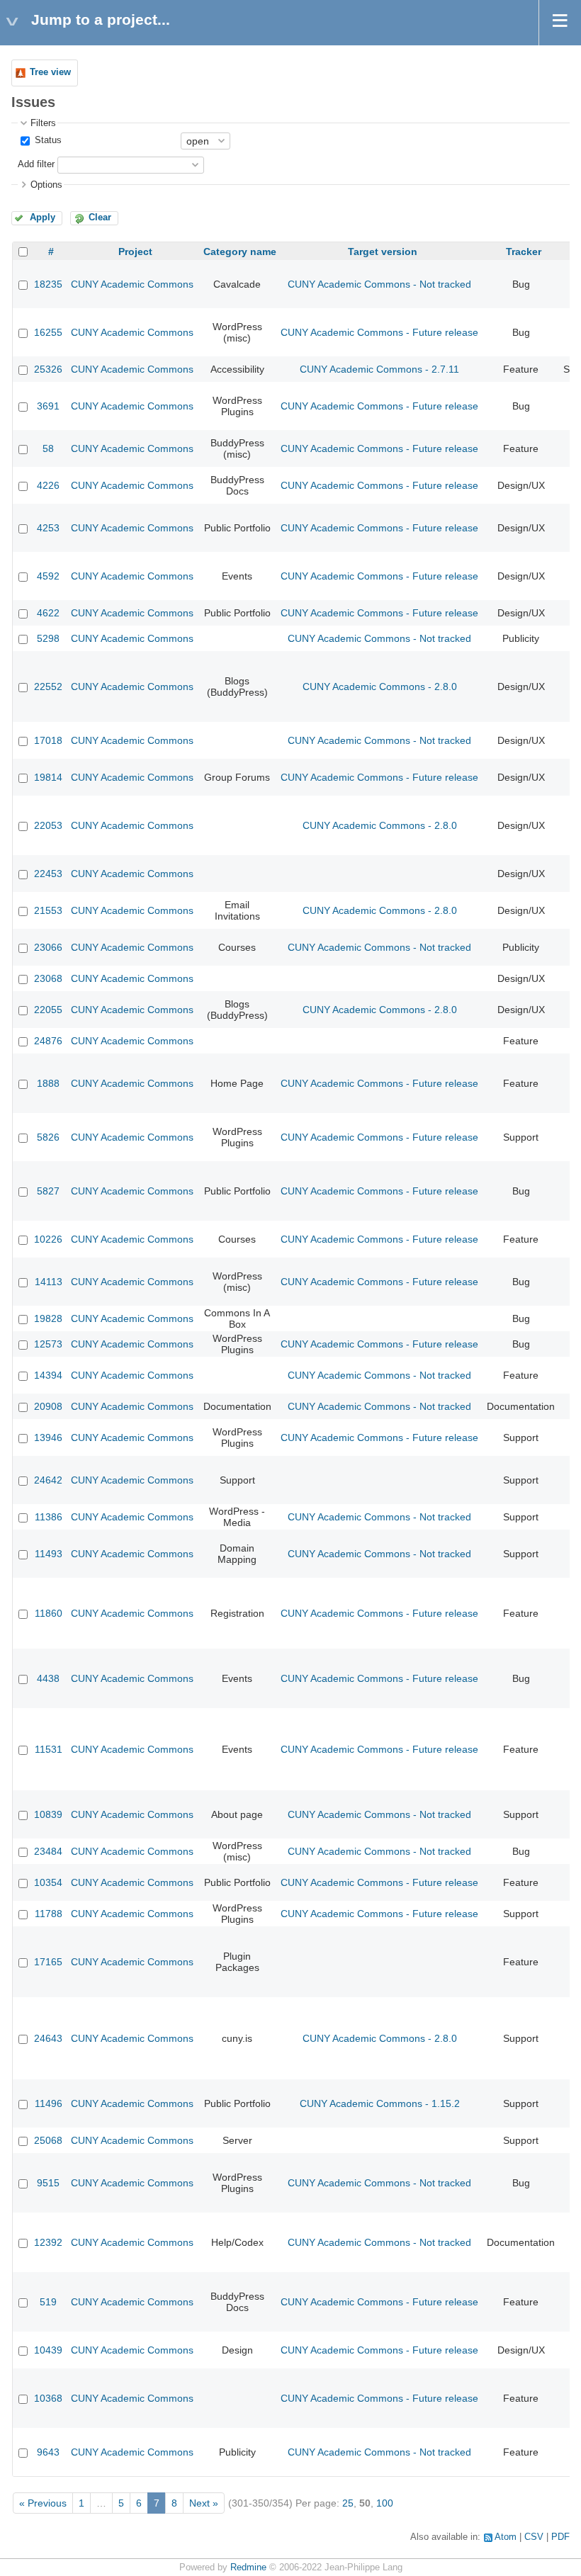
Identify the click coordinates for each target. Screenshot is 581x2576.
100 (385, 2503)
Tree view (50, 72)
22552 (48, 687)
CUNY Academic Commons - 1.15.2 (380, 2103)
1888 (48, 1083)
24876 (48, 1041)
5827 (48, 1191)
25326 (48, 369)
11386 (49, 1517)
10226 (48, 1239)
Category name (240, 252)
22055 (48, 1010)
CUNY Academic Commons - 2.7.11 (379, 369)
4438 (48, 1678)
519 (48, 2302)
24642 (48, 1480)
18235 (48, 284)
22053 (48, 825)
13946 (48, 1437)
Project (135, 252)
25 (348, 2503)
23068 (48, 978)
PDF (560, 2537)
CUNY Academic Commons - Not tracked (379, 284)
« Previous (43, 2503)
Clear (100, 218)
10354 (48, 1882)
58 (48, 448)
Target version (383, 252)
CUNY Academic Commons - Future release (379, 332)
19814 (48, 777)
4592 (48, 576)
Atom (506, 2537)
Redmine (248, 2567)
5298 (48, 638)
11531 (49, 1749)
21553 (48, 910)
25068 (48, 2140)
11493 (49, 1554)
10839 (48, 1814)
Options (46, 185)
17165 (48, 1962)
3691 (48, 406)
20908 (48, 1406)
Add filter (36, 164)
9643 (48, 2452)
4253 (48, 528)
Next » (204, 2503)
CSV (534, 2537)
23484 (48, 1851)
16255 (48, 332)
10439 (48, 2350)
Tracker (524, 252)
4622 (48, 613)
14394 (48, 1375)
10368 (48, 2398)
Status (47, 140)
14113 (49, 1282)
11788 (49, 1914)
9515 (48, 2183)
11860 (49, 1613)
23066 (48, 947)
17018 (48, 740)
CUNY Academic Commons (132, 284)
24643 (48, 2038)
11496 (49, 2103)
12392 (48, 2242)
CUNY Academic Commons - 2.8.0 (380, 687)
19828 (48, 1318)
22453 (48, 874)
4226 (48, 485)
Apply (43, 218)
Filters (43, 123)
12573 (48, 1344)
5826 (48, 1137)
